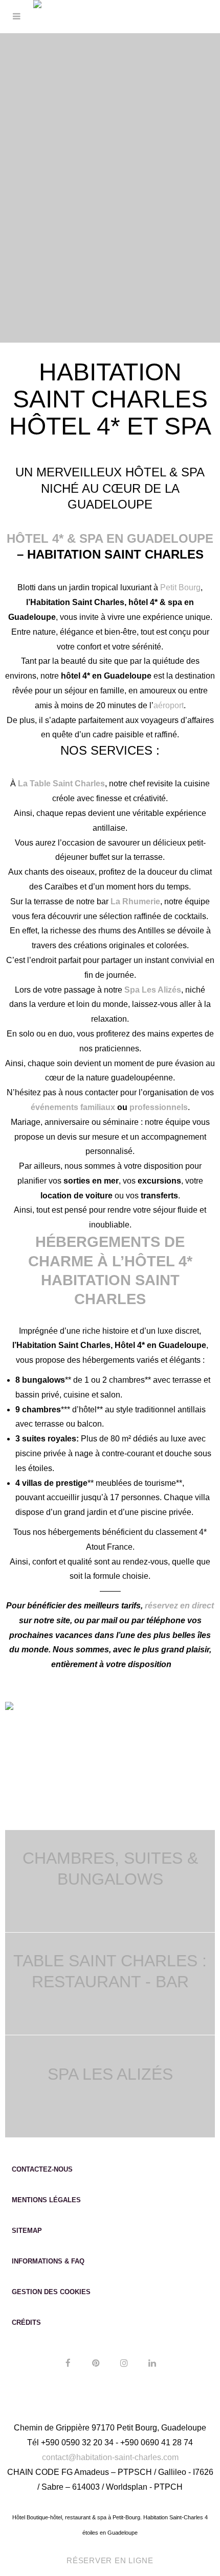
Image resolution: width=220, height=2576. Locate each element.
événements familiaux (73, 1107)
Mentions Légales (46, 2200)
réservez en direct (179, 1606)
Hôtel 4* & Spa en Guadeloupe (110, 538)
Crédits (26, 2322)
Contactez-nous (42, 2169)
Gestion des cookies (51, 2292)
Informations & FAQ (48, 2261)
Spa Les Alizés (110, 2074)
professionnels (159, 1107)
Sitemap (27, 2231)
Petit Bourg (180, 587)
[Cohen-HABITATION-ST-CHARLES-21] (9, 1709)
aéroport (169, 705)
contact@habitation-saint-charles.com (110, 2457)
